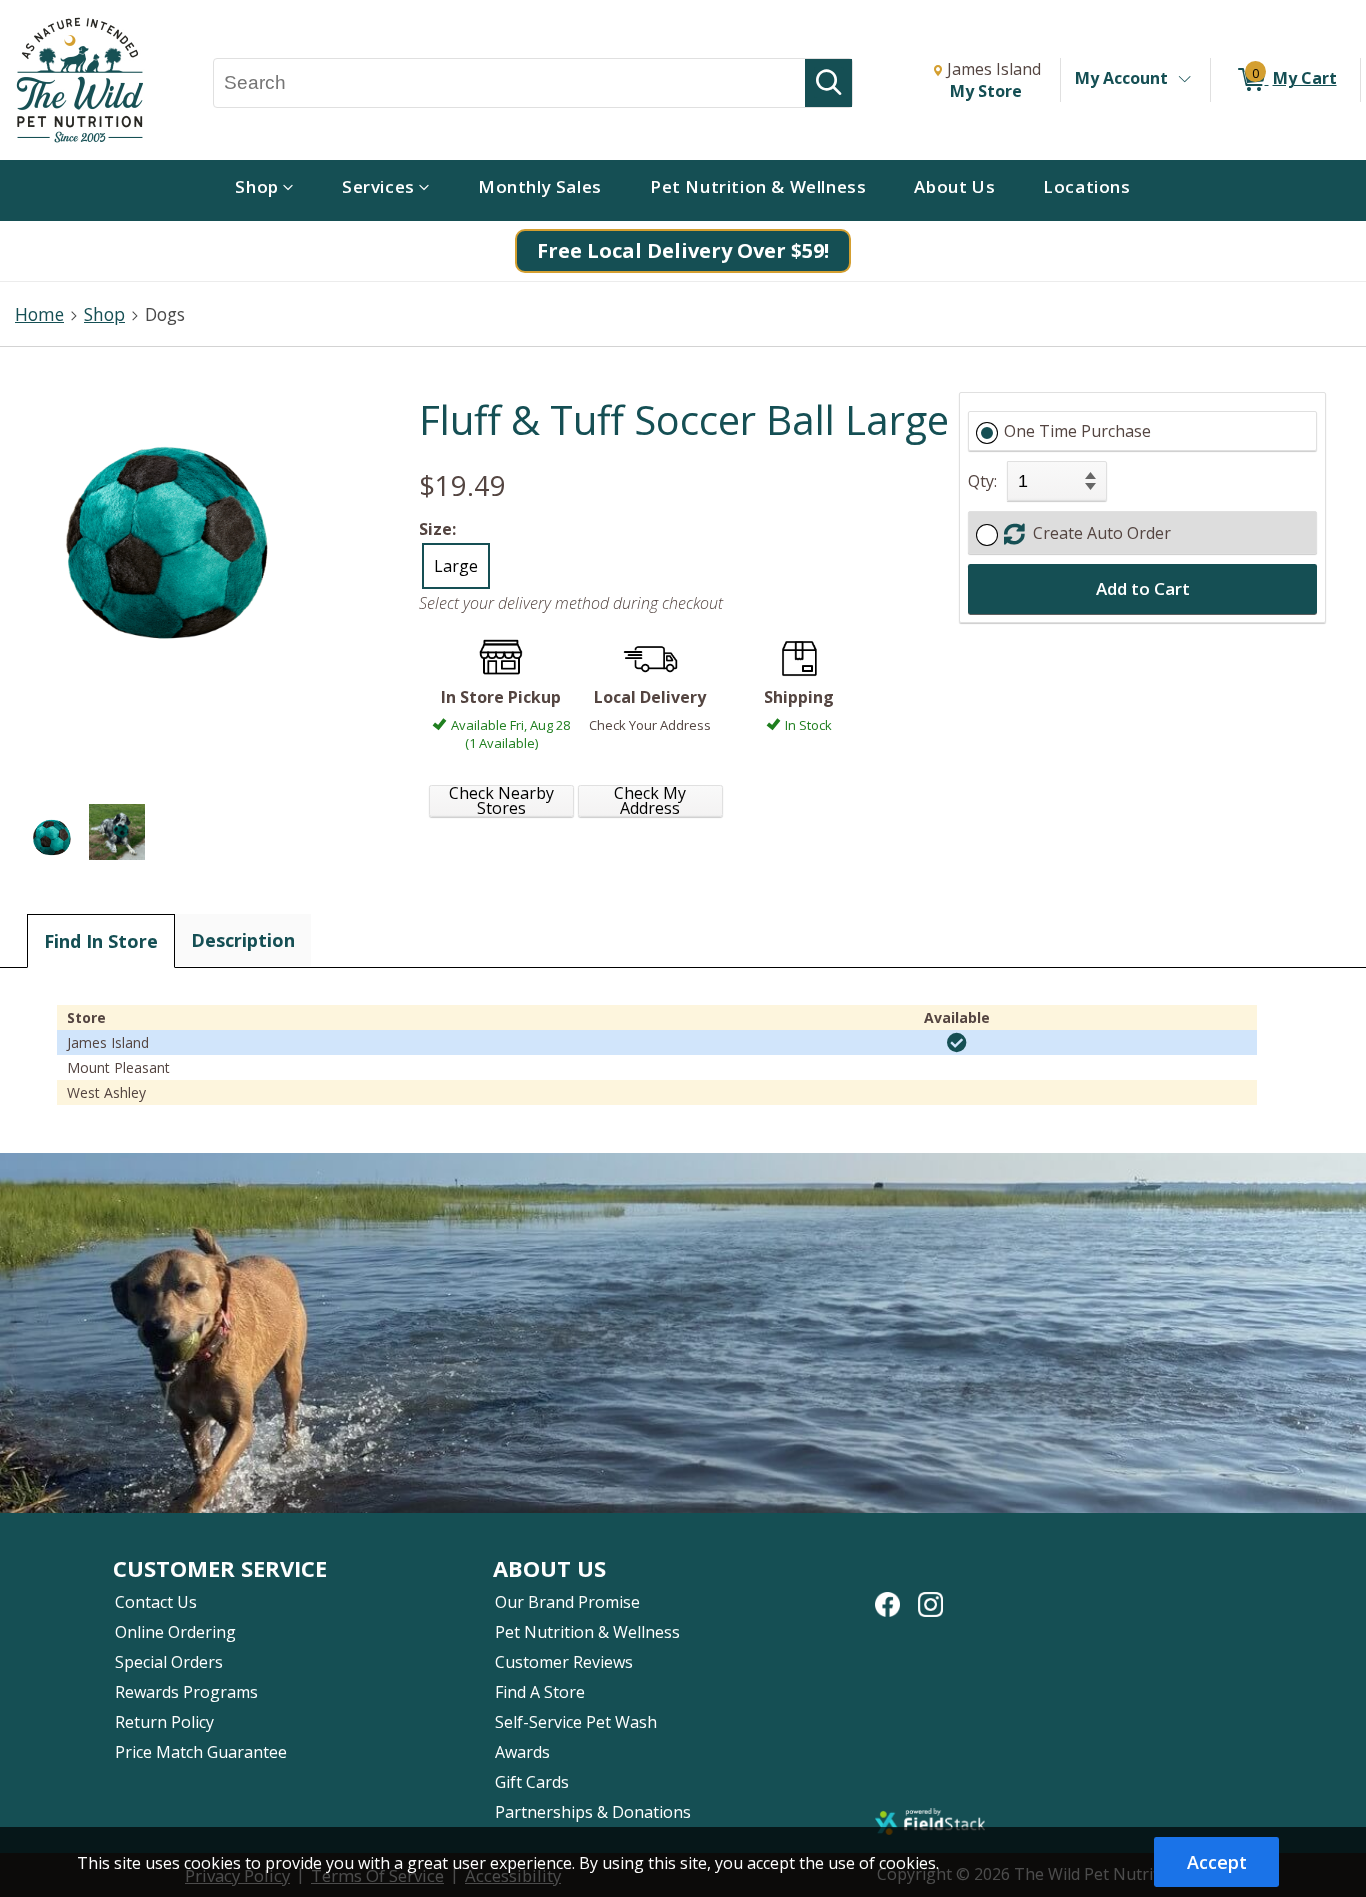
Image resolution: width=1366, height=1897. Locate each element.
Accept (1217, 1862)
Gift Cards (532, 1782)
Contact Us (156, 1602)
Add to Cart (1143, 588)
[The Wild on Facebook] (887, 1594)
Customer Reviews (564, 1662)
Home (39, 314)
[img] (957, 1043)
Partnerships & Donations (593, 1812)
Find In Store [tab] (101, 941)
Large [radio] (456, 566)
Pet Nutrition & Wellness (587, 1632)
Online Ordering (175, 1632)
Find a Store (540, 1692)
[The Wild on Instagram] (930, 1594)
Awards (522, 1752)
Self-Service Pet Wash (576, 1722)
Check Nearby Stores (501, 801)
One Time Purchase (1077, 431)
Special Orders (169, 1662)
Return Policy (164, 1722)
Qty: (982, 481)
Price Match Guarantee (201, 1752)
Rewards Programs (186, 1692)
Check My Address (650, 801)
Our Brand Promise (567, 1602)
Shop (104, 314)
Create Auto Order (1098, 533)
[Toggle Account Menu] (1184, 80)
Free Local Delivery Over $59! (683, 250)
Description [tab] (243, 940)
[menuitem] (264, 190)
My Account (1121, 78)
